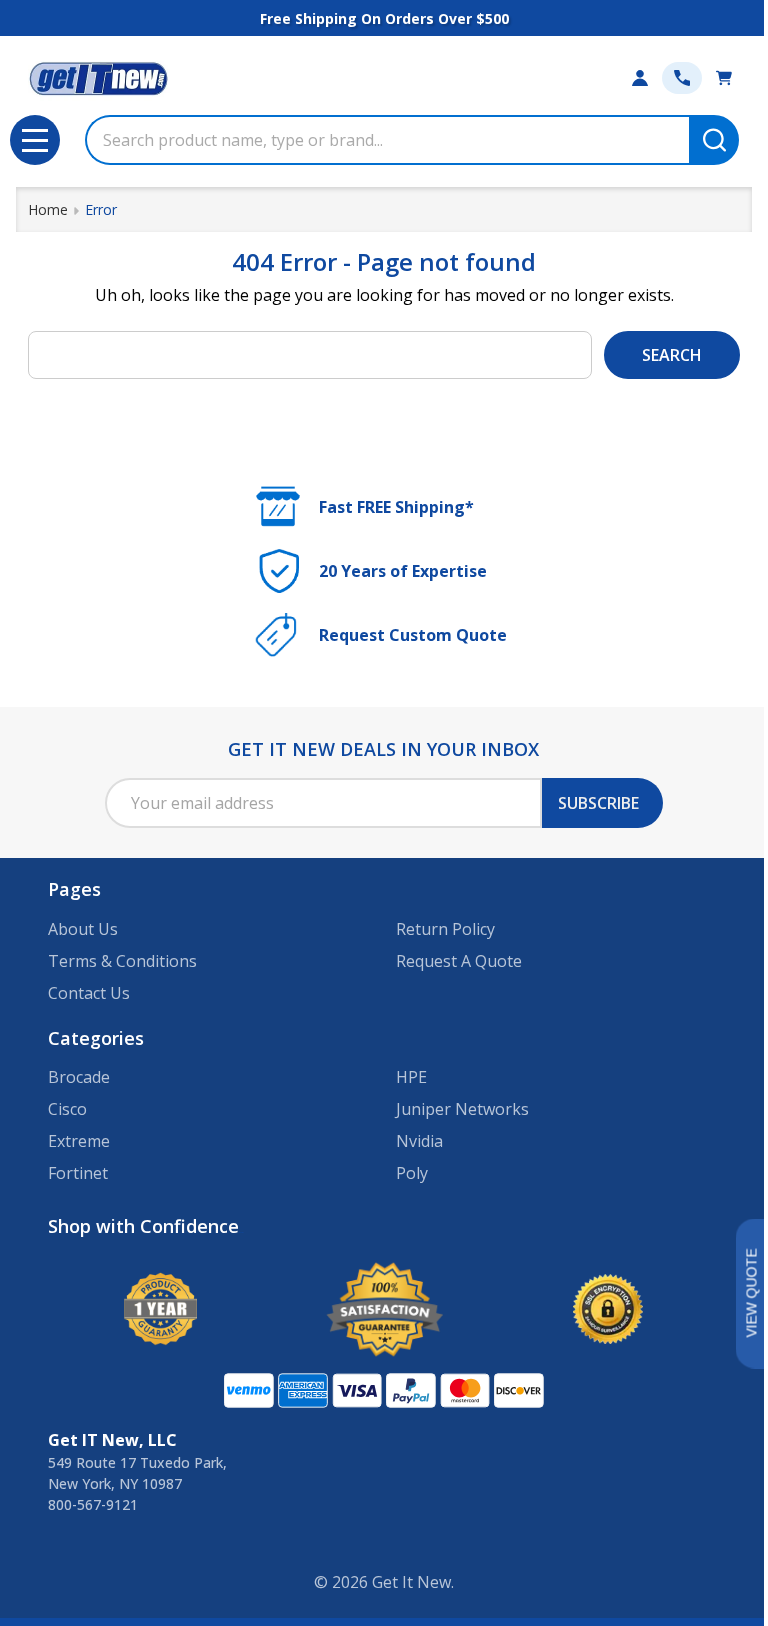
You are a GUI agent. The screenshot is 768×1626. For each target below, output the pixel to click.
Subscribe (598, 803)
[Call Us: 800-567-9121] (682, 78)
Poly (412, 1173)
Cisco (67, 1109)
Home (48, 209)
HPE (411, 1077)
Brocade (79, 1077)
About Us (83, 929)
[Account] (640, 78)
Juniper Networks (462, 1109)
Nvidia (419, 1141)
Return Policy (445, 929)
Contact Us (89, 993)
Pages (74, 889)
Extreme (79, 1141)
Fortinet (78, 1173)
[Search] (714, 140)
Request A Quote (459, 961)
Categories (96, 1038)
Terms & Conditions (122, 961)
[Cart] (724, 78)
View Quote (751, 1293)
